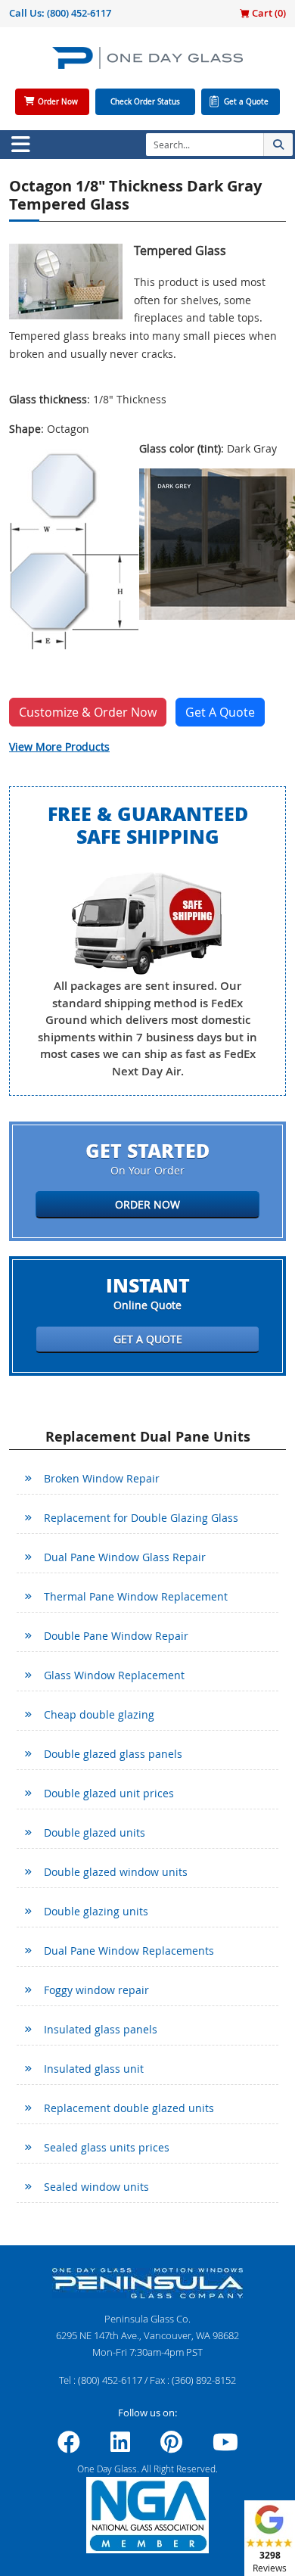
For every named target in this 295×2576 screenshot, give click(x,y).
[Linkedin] (120, 2447)
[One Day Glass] (147, 64)
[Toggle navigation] (20, 145)
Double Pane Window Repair (116, 1636)
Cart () (268, 13)
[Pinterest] (171, 2447)
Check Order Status (145, 102)
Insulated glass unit (94, 2069)
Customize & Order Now (88, 712)
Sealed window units (96, 2187)
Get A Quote (220, 712)
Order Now (58, 102)
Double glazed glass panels (113, 1754)
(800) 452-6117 (79, 13)
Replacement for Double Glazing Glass (141, 1518)
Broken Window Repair (102, 1478)
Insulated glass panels (101, 2029)
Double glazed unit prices (109, 1793)
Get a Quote (246, 102)
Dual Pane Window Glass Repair (125, 1557)
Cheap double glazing (99, 1714)
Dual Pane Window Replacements (129, 1951)
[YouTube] (225, 2447)
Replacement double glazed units (129, 2108)
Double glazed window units (116, 1872)
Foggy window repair (96, 1990)
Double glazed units (95, 1832)
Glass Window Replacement (114, 1675)
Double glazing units (96, 1911)
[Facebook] (69, 2447)
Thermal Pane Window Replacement (136, 1596)
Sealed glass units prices (107, 2147)
